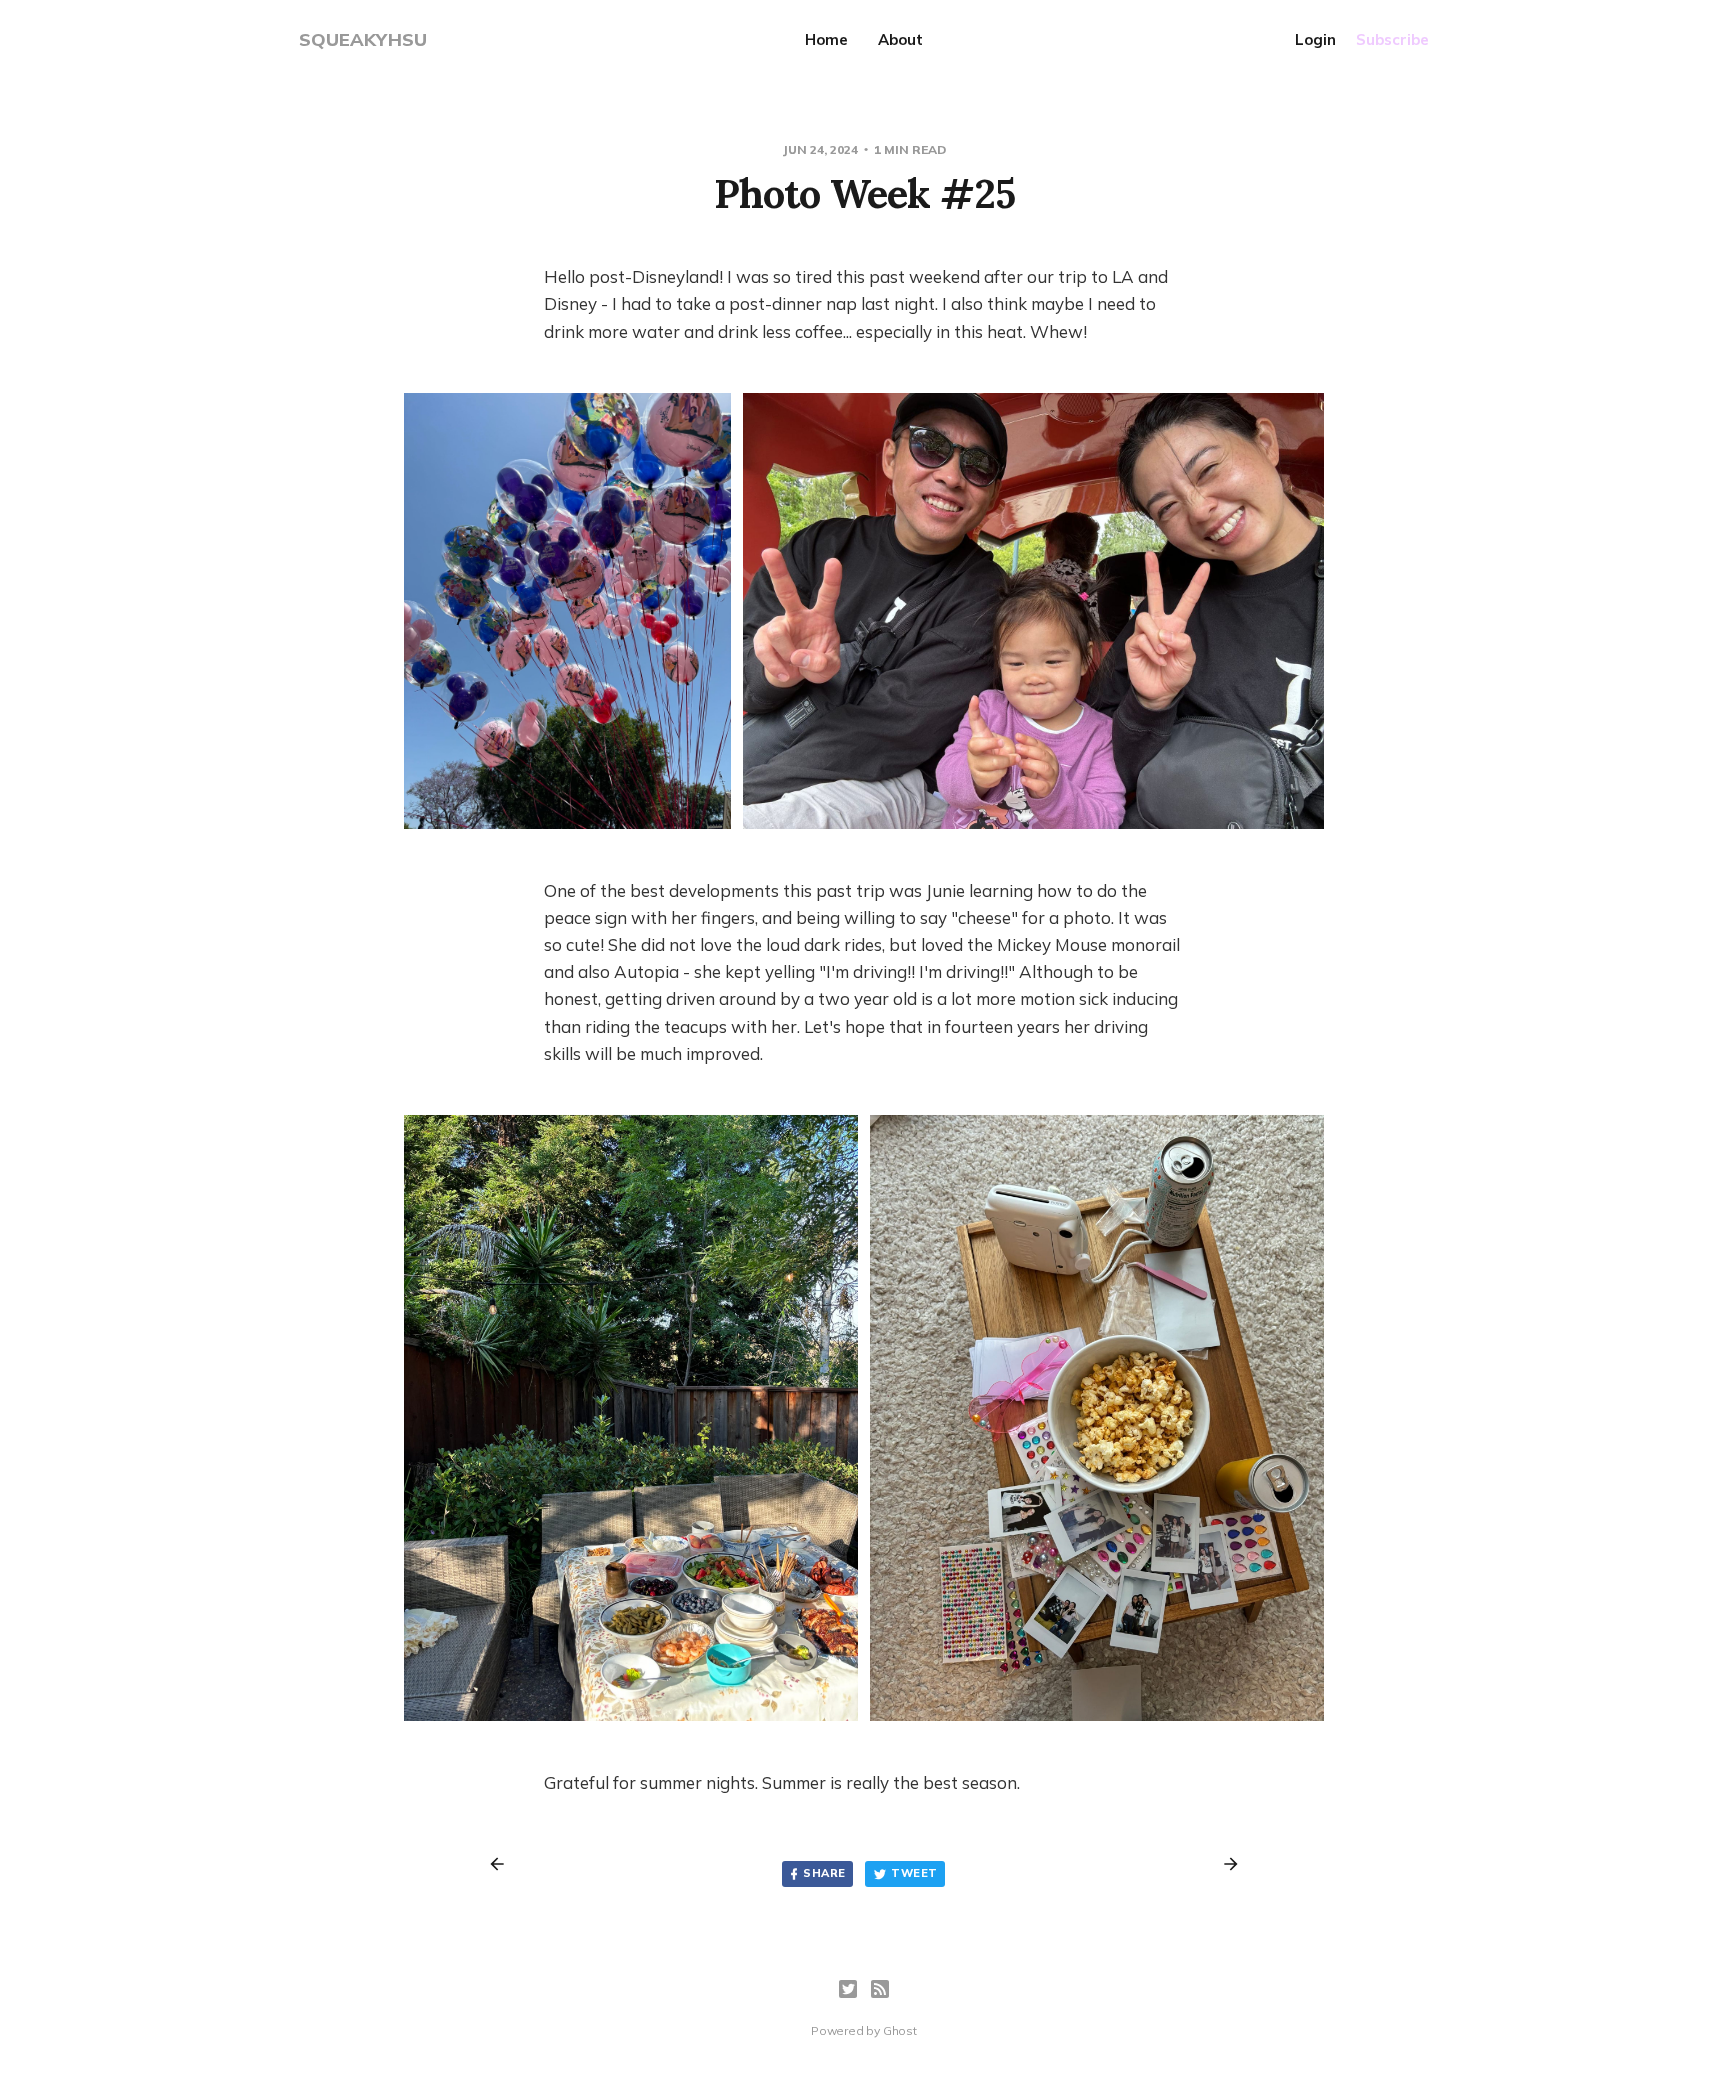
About (900, 39)
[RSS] (880, 1989)
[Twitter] (848, 1989)
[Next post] (1224, 1864)
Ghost (900, 2030)
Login (1315, 39)
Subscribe (1392, 39)
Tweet (914, 1873)
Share (824, 1873)
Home (826, 39)
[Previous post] (504, 1864)
